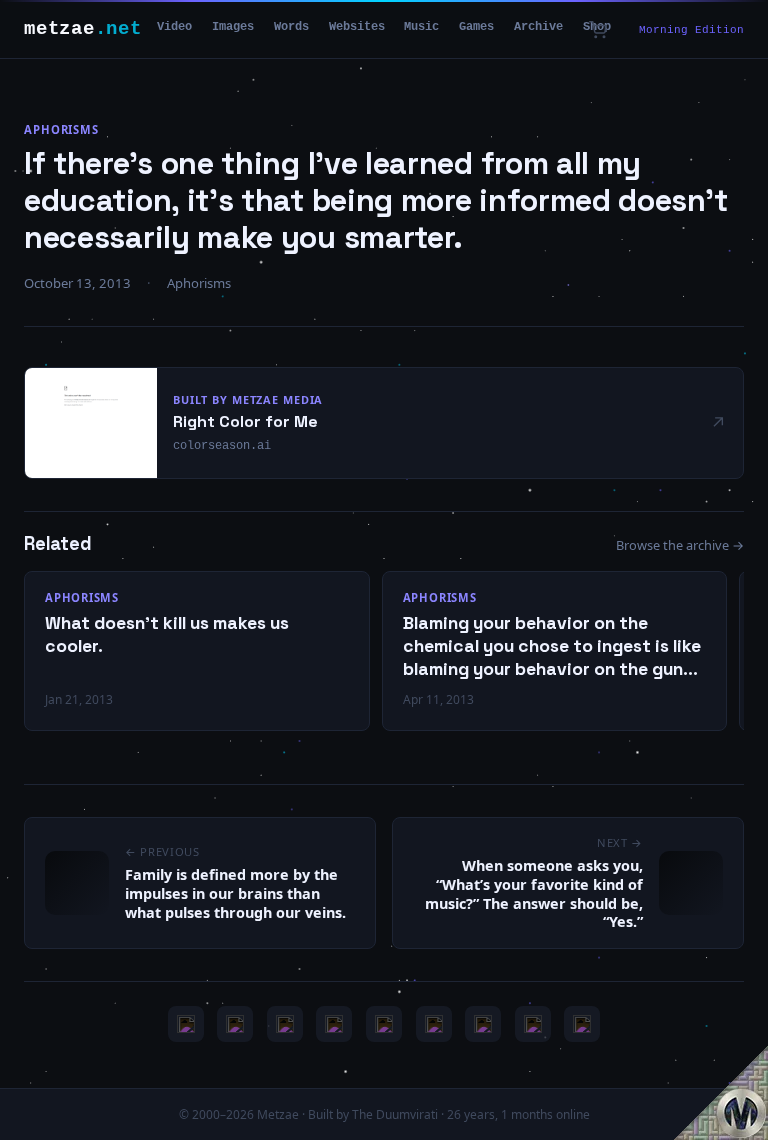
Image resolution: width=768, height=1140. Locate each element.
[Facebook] (483, 1024)
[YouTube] (186, 1024)
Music (421, 27)
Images (233, 27)
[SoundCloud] (384, 1024)
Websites (357, 27)
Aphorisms (61, 129)
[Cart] (598, 30)
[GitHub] (334, 1024)
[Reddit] (582, 1024)
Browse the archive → (680, 545)
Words (291, 27)
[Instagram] (235, 1024)
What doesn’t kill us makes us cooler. (167, 634)
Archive (538, 27)
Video (174, 27)
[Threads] (533, 1024)
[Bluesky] (285, 1024)
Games (476, 27)
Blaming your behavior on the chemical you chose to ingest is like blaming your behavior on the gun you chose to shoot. (552, 646)
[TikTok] (434, 1024)
